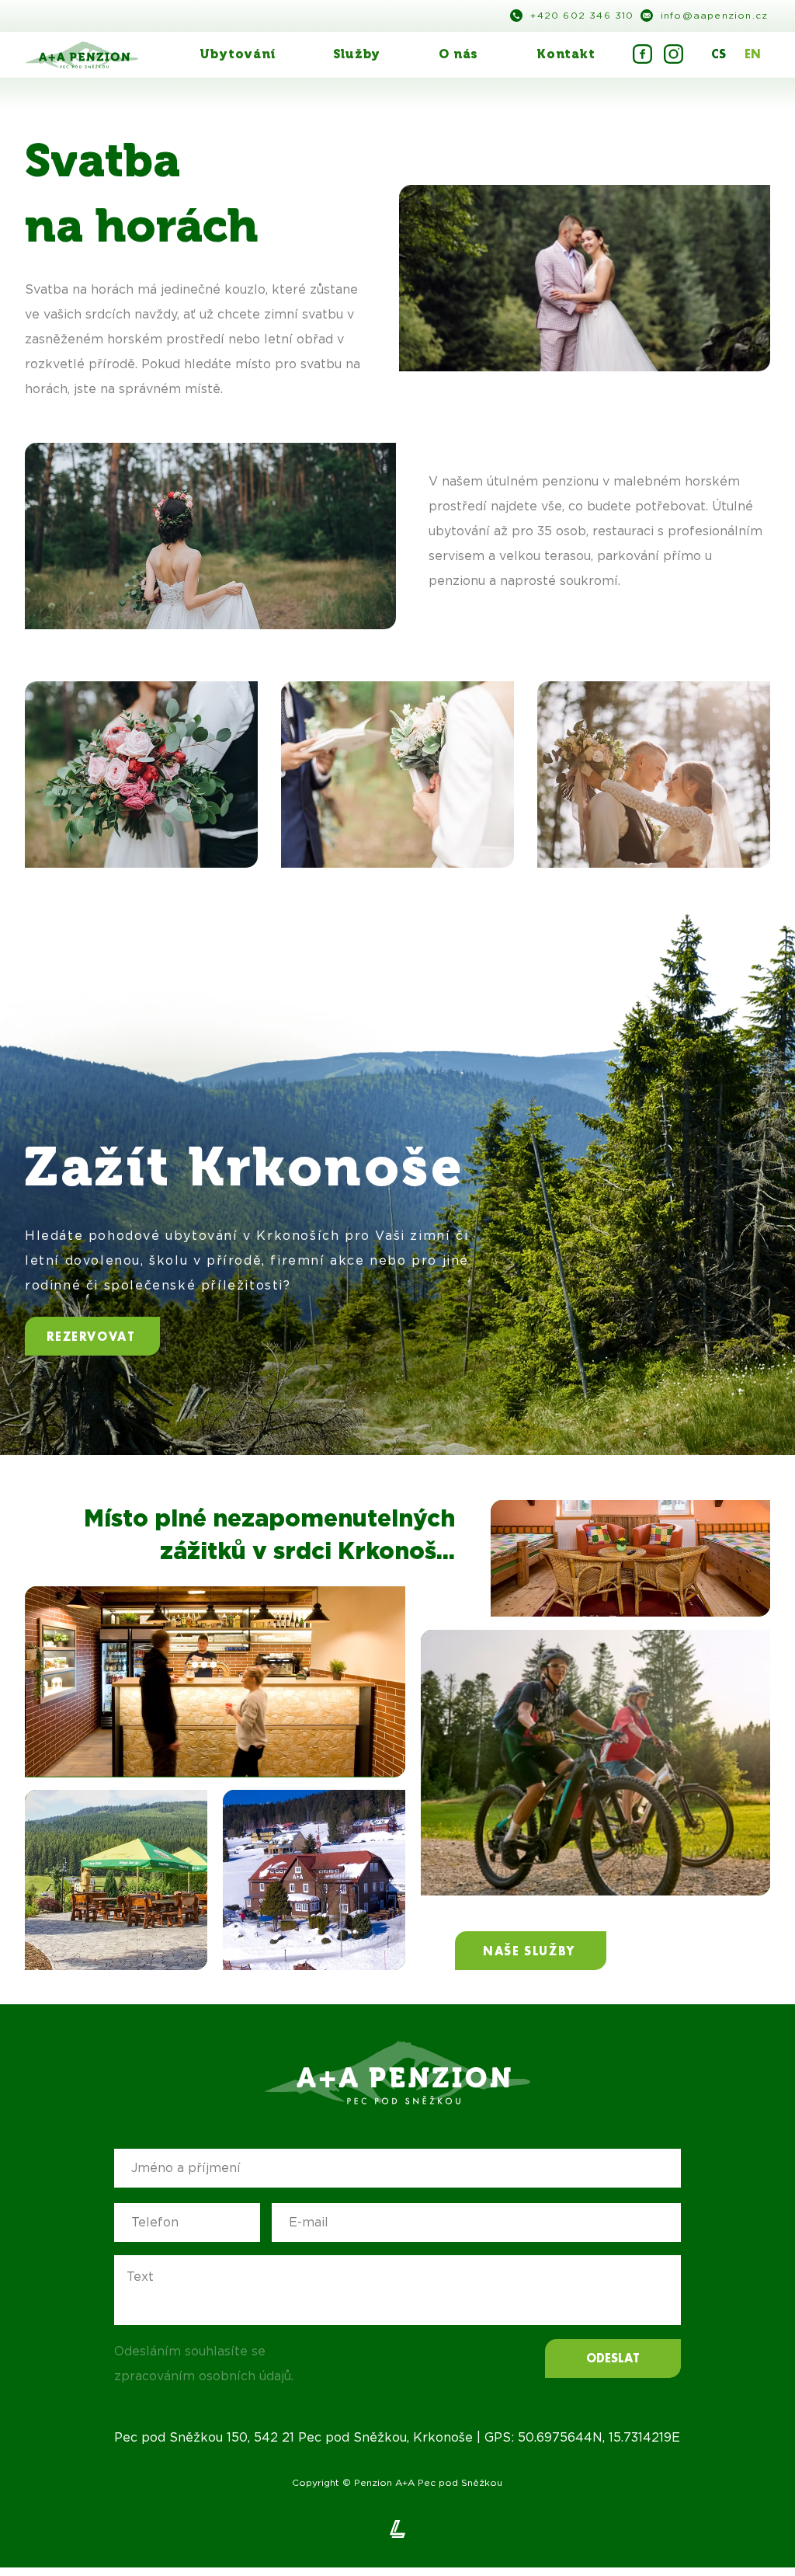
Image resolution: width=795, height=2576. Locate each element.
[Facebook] (641, 54)
